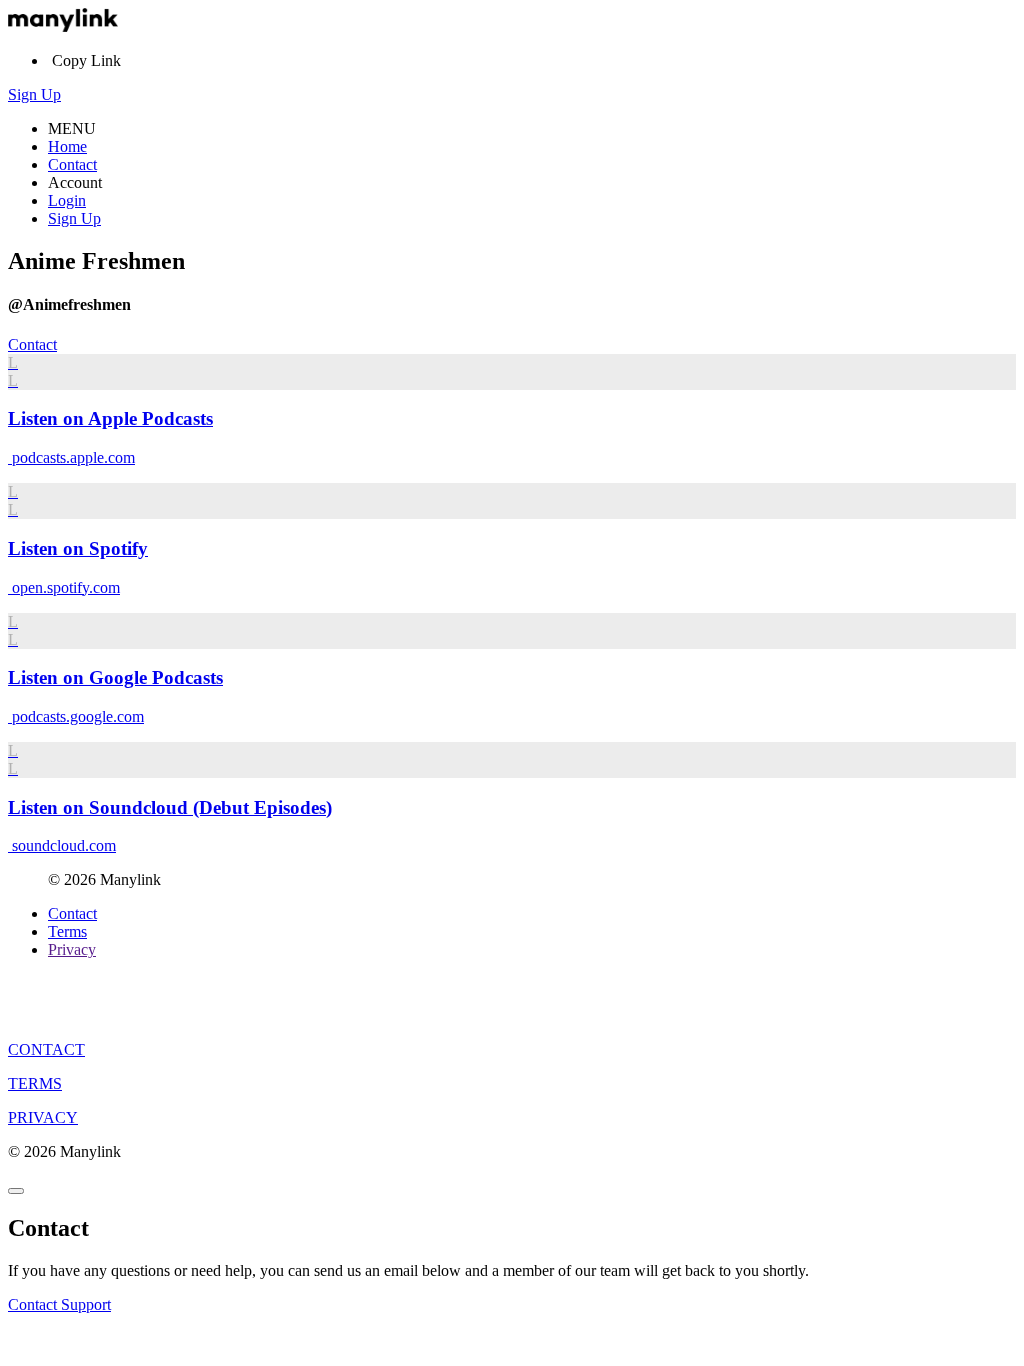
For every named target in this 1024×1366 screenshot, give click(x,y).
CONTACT (46, 1049)
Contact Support (59, 1304)
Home (67, 146)
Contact (72, 164)
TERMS (35, 1083)
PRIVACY (43, 1117)
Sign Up (34, 94)
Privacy (72, 949)
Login (67, 200)
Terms (67, 931)
